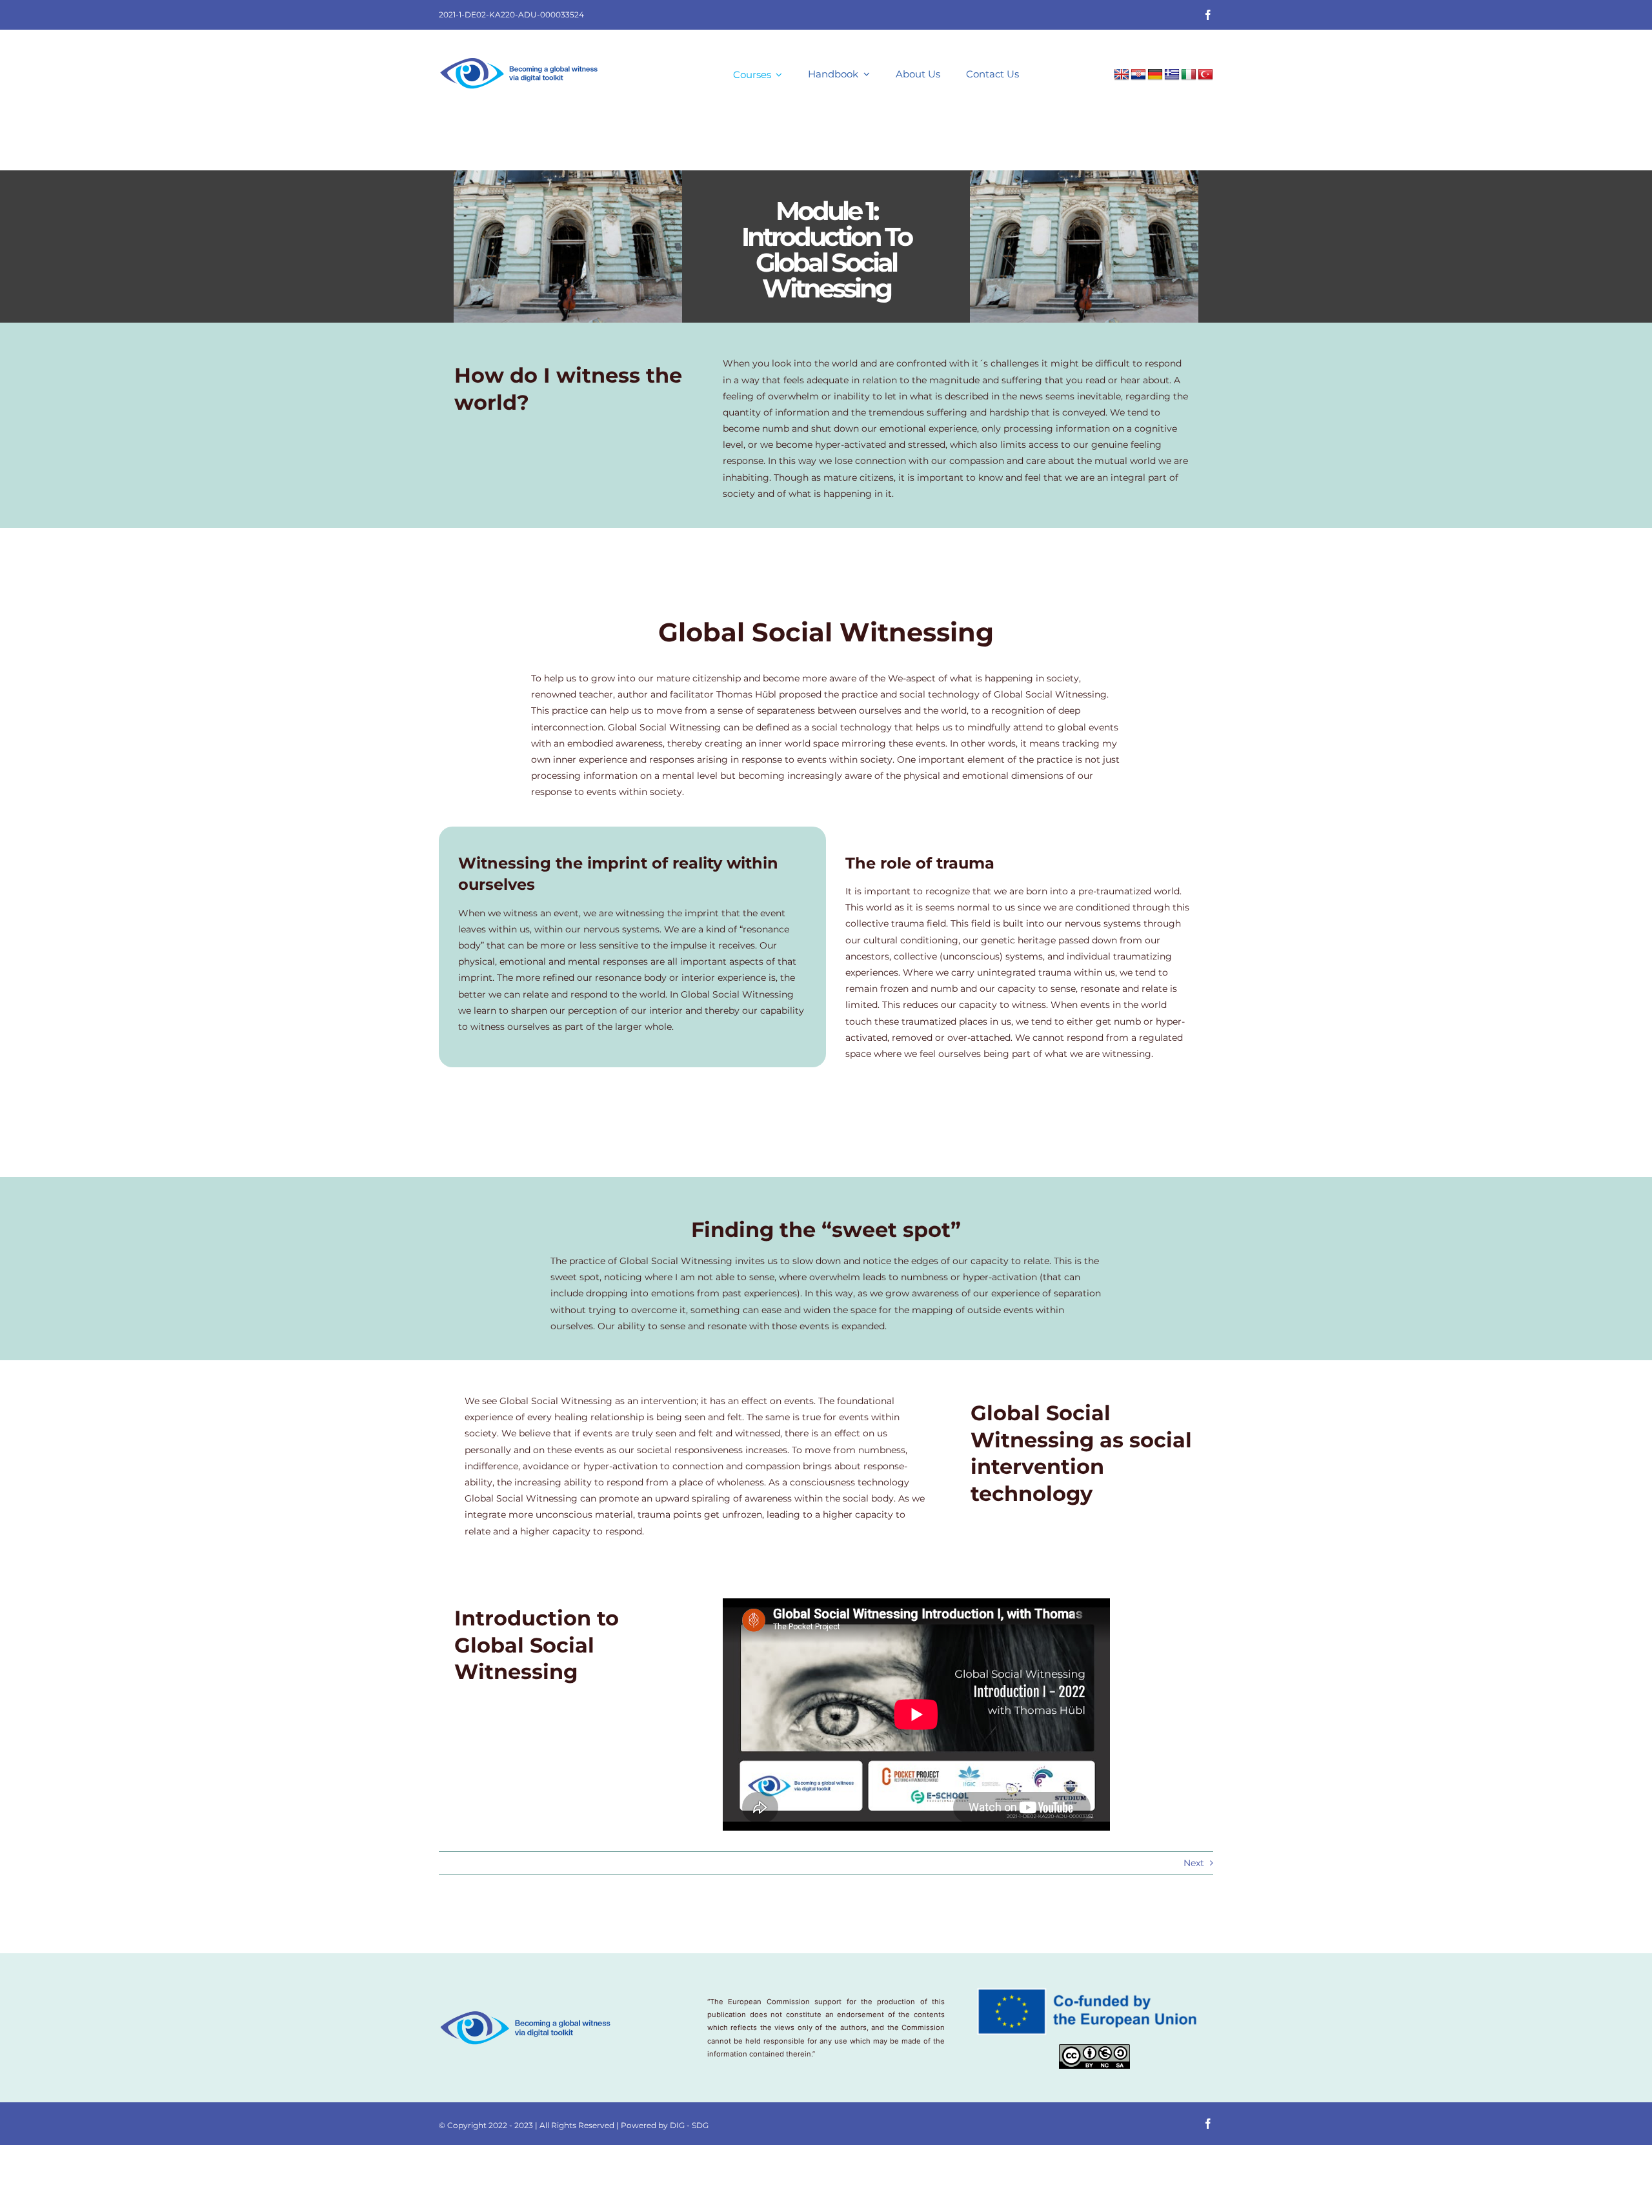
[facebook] (1208, 15)
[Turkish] (1205, 75)
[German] (1155, 75)
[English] (1122, 75)
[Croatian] (1138, 75)
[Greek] (1172, 75)
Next (1194, 1863)
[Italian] (1189, 75)
